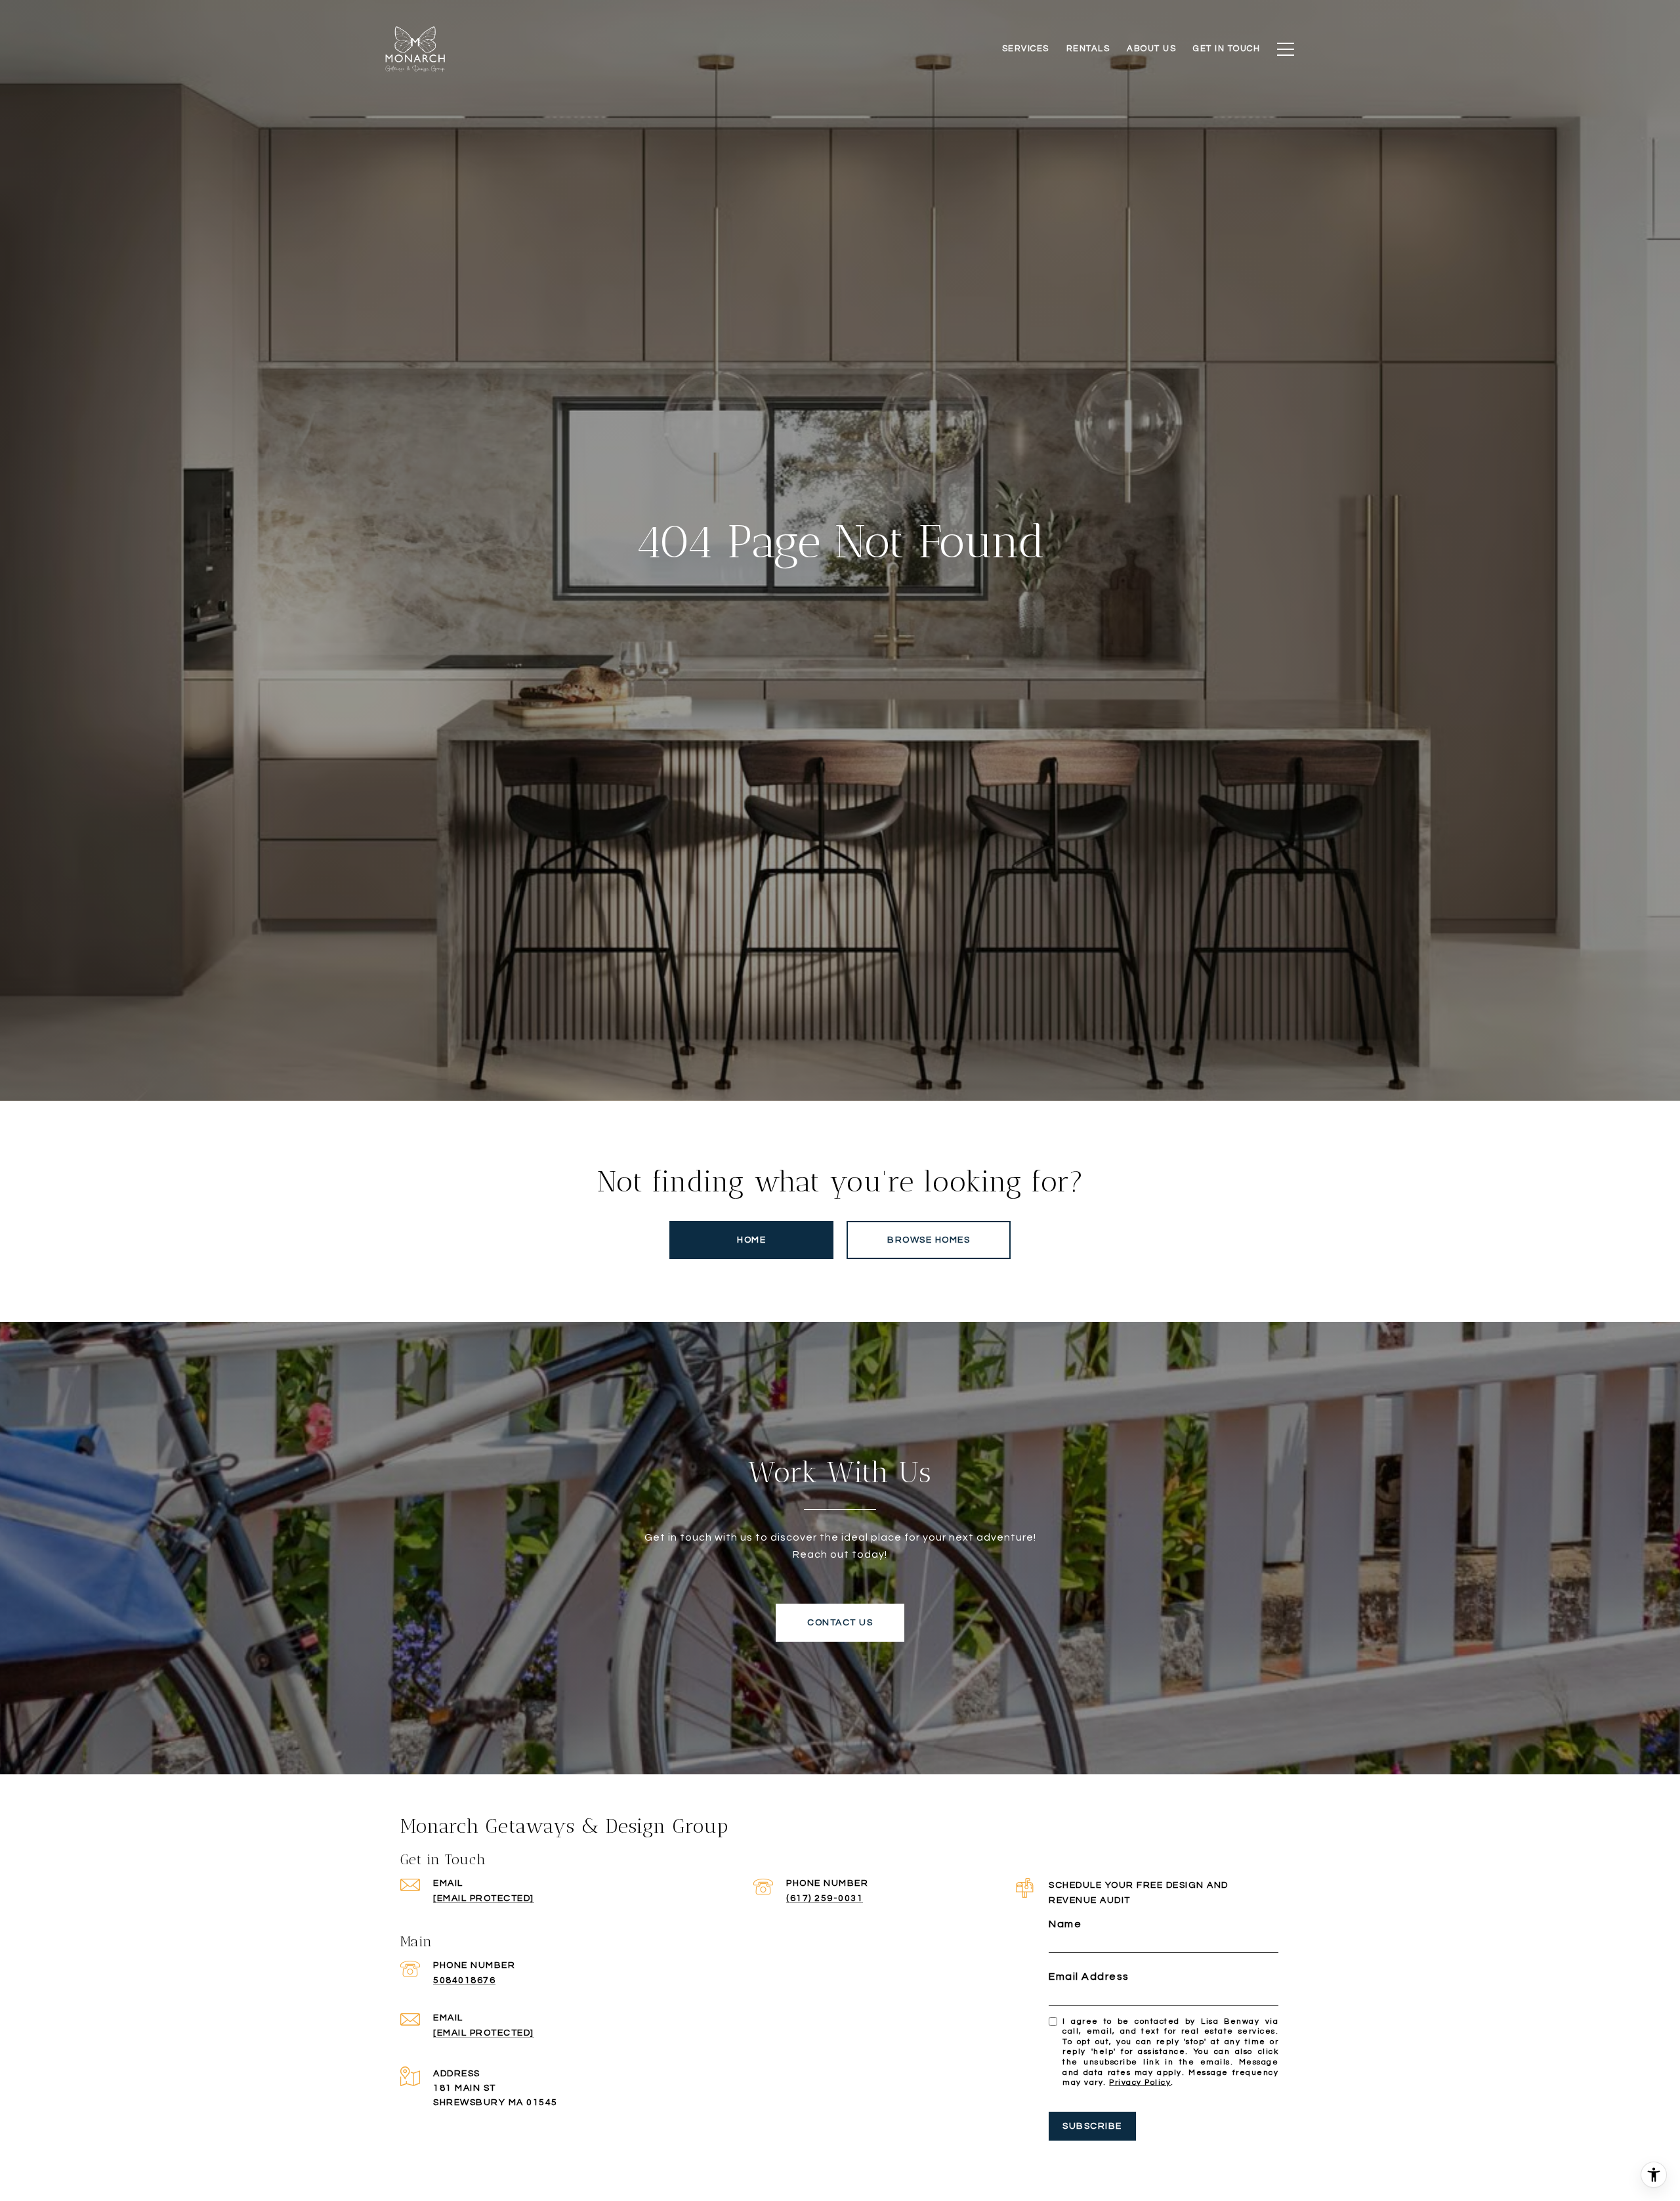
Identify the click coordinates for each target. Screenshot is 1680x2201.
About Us (1151, 49)
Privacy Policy (1140, 2083)
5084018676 (464, 1980)
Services (1026, 49)
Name (1065, 1924)
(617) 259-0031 (825, 1898)
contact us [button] (840, 1623)
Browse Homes (929, 1240)
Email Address (1089, 1977)
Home (751, 1240)
